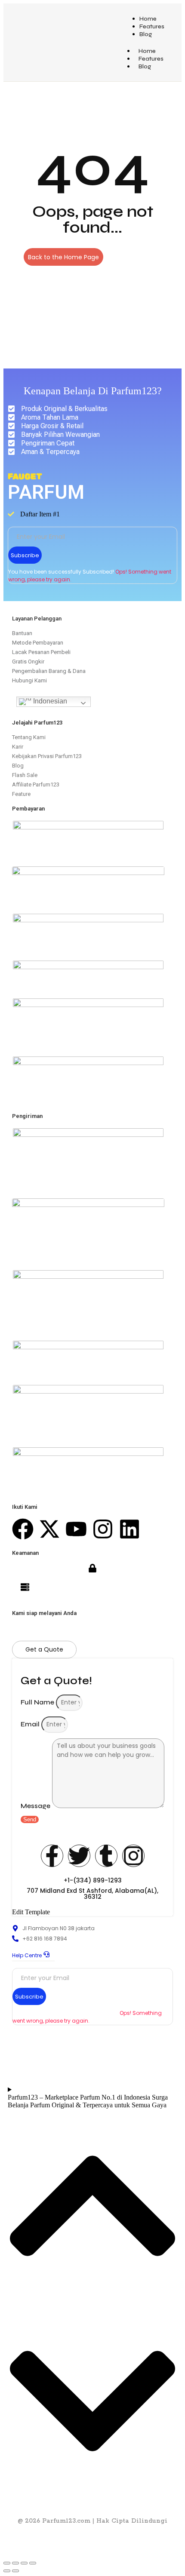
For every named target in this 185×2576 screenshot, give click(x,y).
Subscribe (25, 555)
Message (36, 1806)
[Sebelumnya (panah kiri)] (7, 2571)
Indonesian (49, 701)
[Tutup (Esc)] (33, 2563)
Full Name (38, 1702)
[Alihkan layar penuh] (15, 2563)
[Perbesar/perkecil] (7, 2563)
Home (148, 19)
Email (31, 1724)
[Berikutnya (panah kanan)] (15, 2571)
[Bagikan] (24, 2563)
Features (152, 26)
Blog (146, 34)
